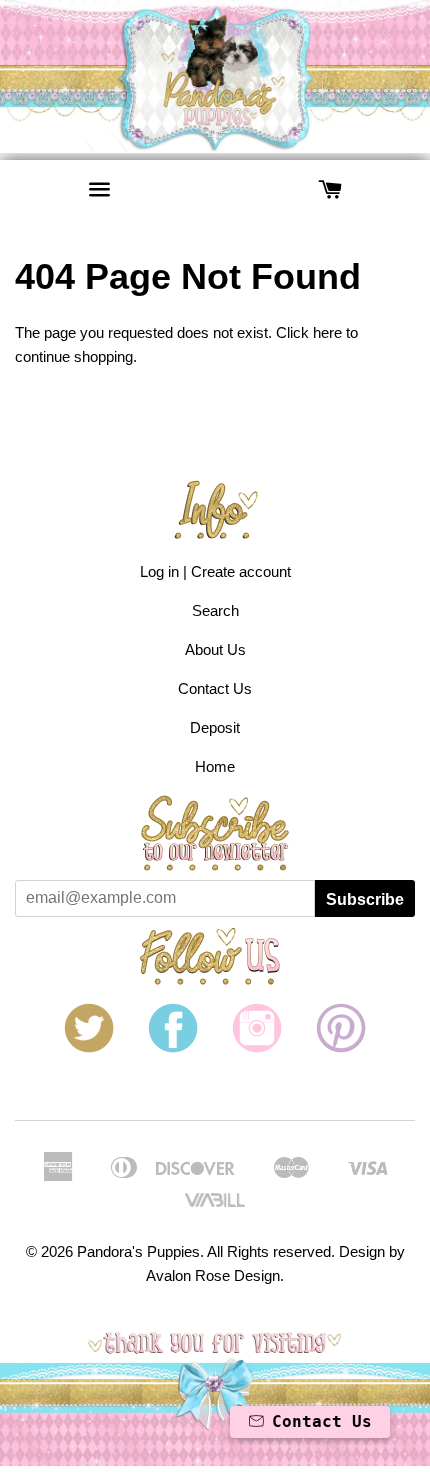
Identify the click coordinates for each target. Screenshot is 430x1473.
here (327, 332)
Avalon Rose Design (213, 1275)
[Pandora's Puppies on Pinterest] (341, 1047)
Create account (241, 571)
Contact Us (215, 688)
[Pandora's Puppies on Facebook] (173, 1047)
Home (215, 766)
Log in (159, 571)
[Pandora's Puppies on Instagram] (257, 1047)
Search (215, 610)
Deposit (215, 727)
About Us (215, 649)
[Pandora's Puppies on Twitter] (89, 1047)
